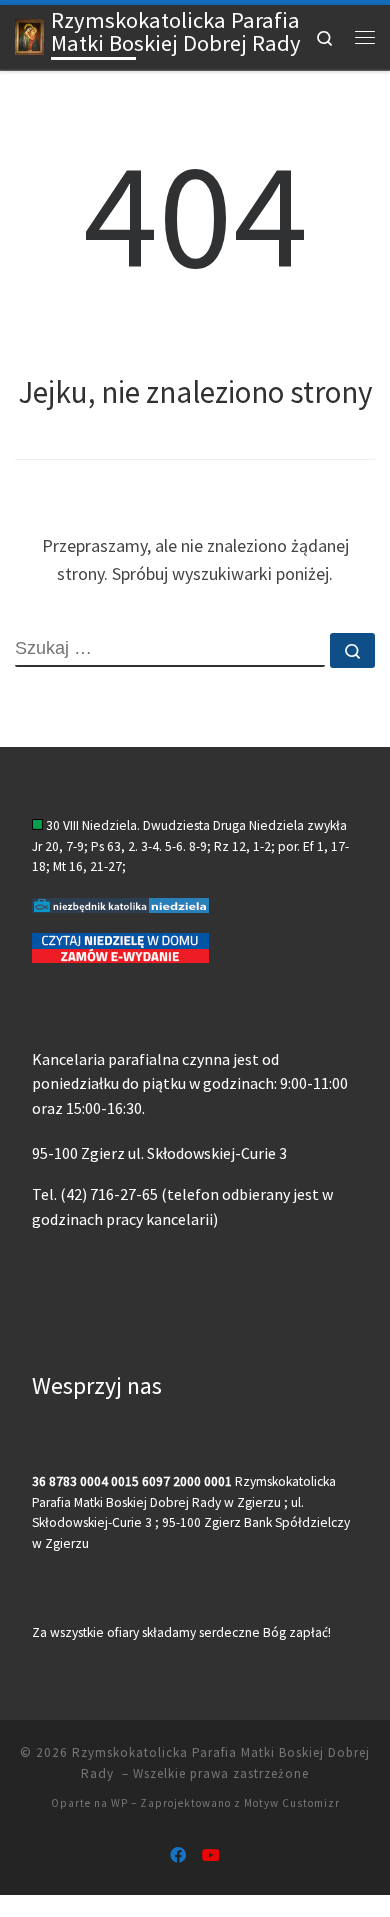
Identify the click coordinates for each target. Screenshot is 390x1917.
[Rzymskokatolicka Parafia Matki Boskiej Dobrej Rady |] (29, 35)
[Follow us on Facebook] (178, 1855)
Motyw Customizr (292, 1803)
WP (119, 1803)
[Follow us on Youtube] (211, 1855)
